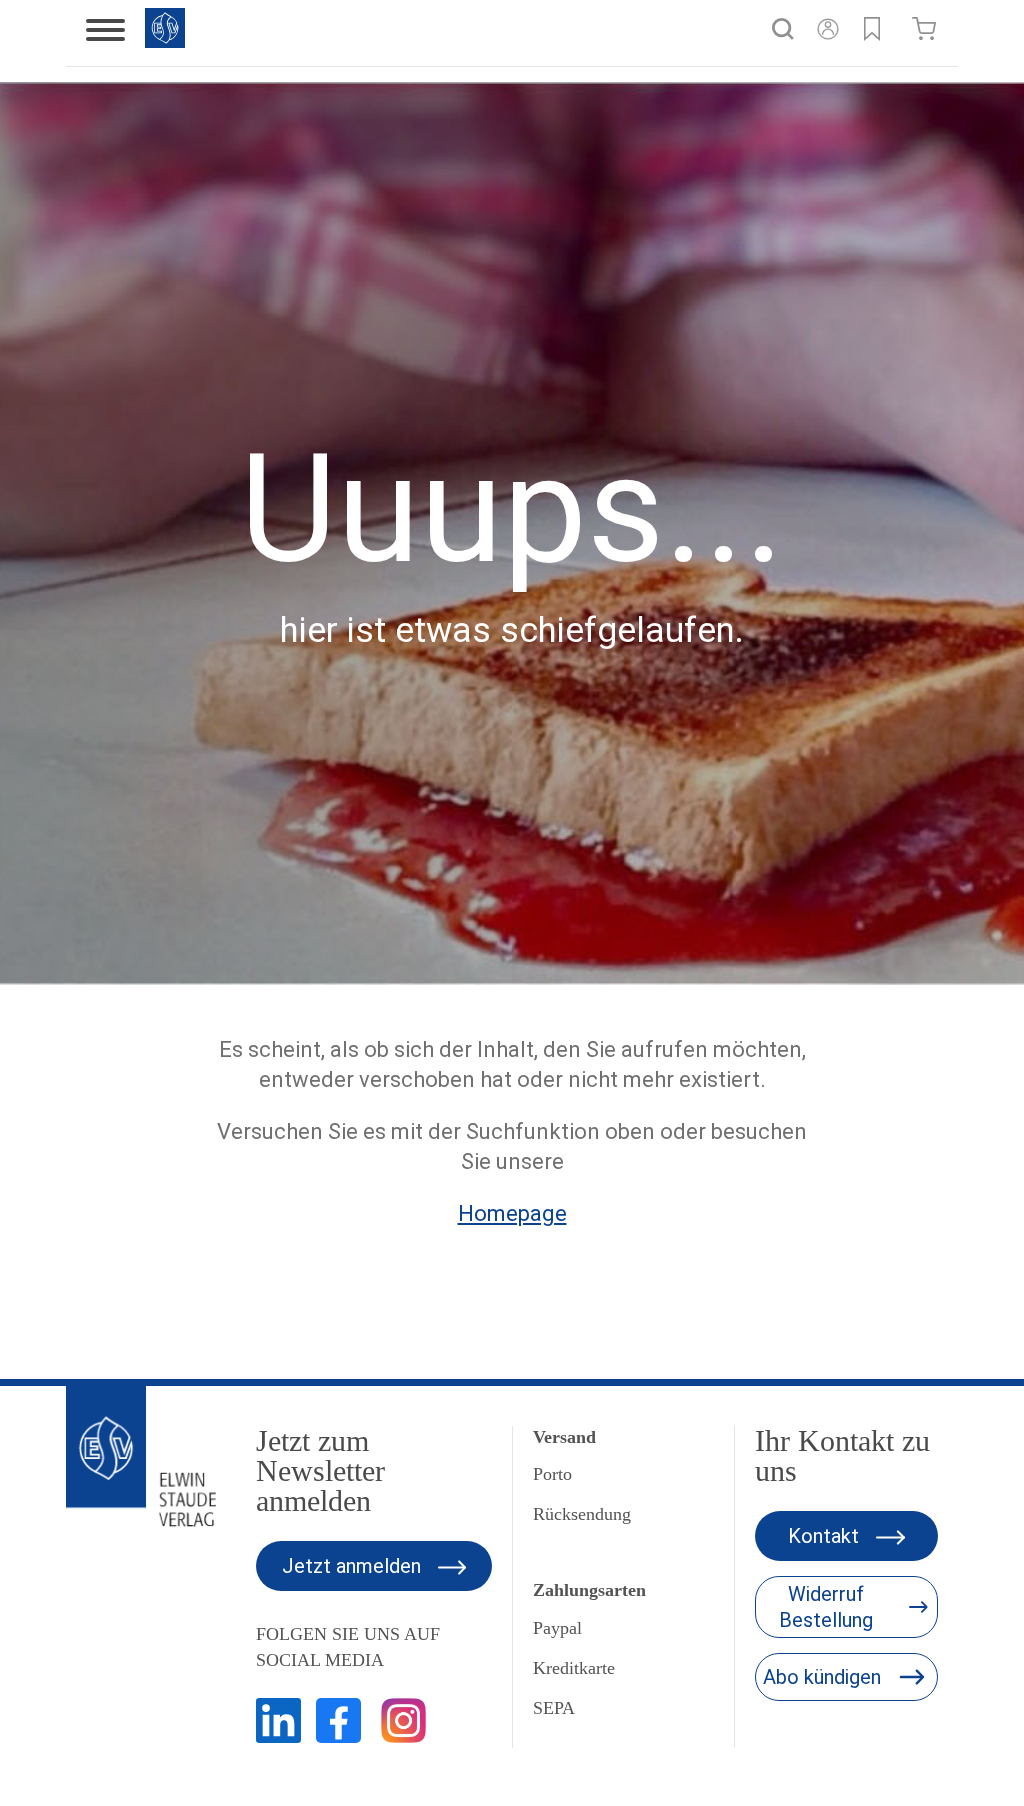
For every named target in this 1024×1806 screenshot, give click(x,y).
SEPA (554, 1708)
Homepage (512, 1213)
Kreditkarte (574, 1668)
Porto (552, 1474)
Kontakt (826, 1536)
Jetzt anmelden (354, 1566)
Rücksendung (582, 1514)
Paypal (557, 1628)
